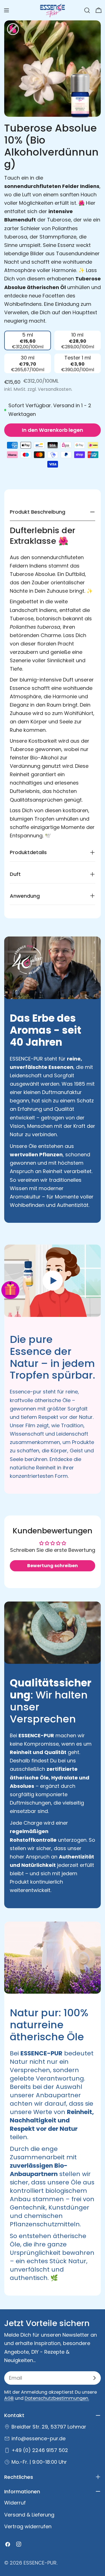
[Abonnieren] (94, 2378)
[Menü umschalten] (6, 10)
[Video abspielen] (53, 1281)
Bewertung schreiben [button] (53, 1566)
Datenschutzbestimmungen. (57, 2398)
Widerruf (15, 2503)
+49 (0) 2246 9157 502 (40, 2450)
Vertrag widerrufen (28, 2526)
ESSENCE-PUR (40, 2563)
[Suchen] (87, 10)
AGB (9, 2398)
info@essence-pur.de (39, 2438)
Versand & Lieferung (29, 2515)
